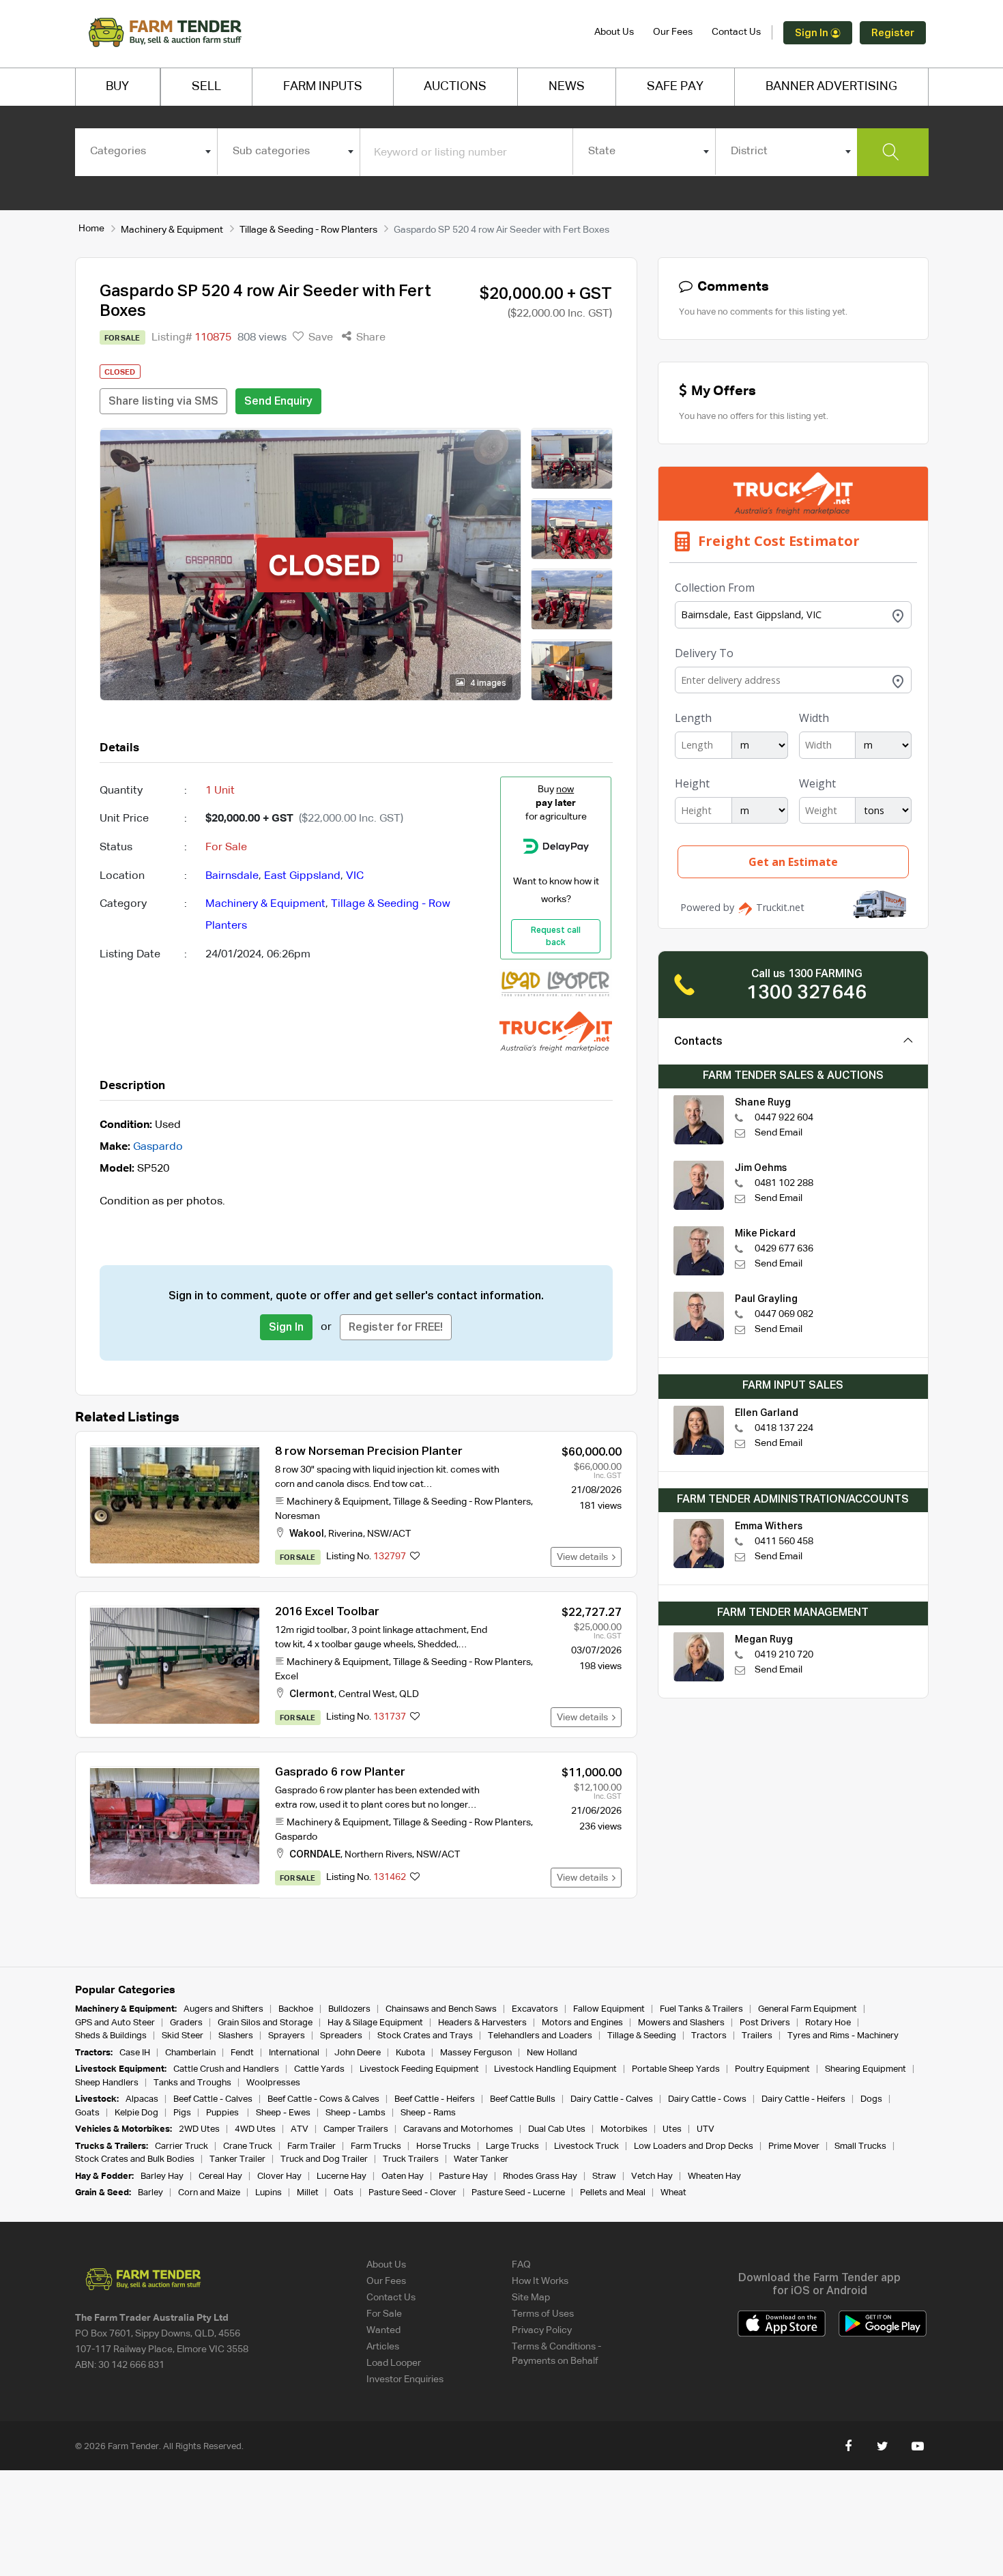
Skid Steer (183, 2036)
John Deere (358, 2053)
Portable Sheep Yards (676, 2069)
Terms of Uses (543, 2314)
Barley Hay (162, 2176)
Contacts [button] (698, 1042)
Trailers (757, 2036)
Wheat (673, 2193)
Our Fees (673, 32)
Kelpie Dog (136, 2113)
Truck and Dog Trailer (324, 2159)
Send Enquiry (278, 402)
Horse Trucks (444, 2146)
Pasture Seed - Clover (412, 2193)
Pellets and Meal (613, 2193)
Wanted (383, 2330)
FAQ (521, 2265)
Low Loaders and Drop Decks (694, 2146)
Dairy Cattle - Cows (707, 2099)
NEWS (567, 87)
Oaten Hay (403, 2176)
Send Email (779, 1133)
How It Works (540, 2281)
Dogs (871, 2099)
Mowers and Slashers (681, 2023)
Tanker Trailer (237, 2159)
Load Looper (394, 2363)
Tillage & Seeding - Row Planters (308, 230)
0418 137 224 (784, 1428)
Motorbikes (624, 2129)
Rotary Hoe (828, 2023)
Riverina (346, 1534)
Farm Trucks (376, 2146)
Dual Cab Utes (557, 2129)
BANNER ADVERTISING (831, 87)
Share (369, 338)
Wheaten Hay (714, 2176)
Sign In (813, 33)
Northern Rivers (378, 1855)
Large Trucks (512, 2146)
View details (584, 1557)
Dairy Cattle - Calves (612, 2099)
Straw (604, 2176)
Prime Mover (794, 2146)
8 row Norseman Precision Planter (369, 1452)
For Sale (384, 2314)
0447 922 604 (784, 1118)
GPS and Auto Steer (115, 2023)
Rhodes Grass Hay (540, 2176)
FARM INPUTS (323, 87)
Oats (344, 2193)
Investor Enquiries (405, 2379)
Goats (87, 2113)
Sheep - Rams (428, 2113)
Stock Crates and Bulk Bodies (135, 2159)
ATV (300, 2129)
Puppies (223, 2113)
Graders (186, 2023)
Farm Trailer (311, 2146)
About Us (614, 32)
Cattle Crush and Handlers (226, 2069)
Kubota (410, 2053)
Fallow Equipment (609, 2009)
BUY (117, 87)
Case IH (135, 2053)
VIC (355, 876)
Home (91, 229)
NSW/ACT (389, 1534)
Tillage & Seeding (642, 2036)
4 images (487, 684)
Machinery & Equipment (172, 230)
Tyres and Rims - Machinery (843, 2036)
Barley (150, 2193)
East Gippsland (302, 876)
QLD (409, 1694)
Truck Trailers (411, 2159)
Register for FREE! (396, 1328)
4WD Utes (255, 2129)
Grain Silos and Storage (265, 2023)
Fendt (242, 2053)
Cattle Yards (319, 2069)
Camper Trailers (356, 2129)
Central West (367, 1694)
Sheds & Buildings (111, 2036)
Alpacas (142, 2099)
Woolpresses (273, 2083)
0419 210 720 (784, 1655)
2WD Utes (199, 2129)
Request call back (556, 937)
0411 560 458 (784, 1542)
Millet (308, 2193)
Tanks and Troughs (192, 2083)
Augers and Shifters (223, 2009)
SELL (206, 87)
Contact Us (736, 32)
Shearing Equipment (866, 2069)
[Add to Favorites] (415, 1557)
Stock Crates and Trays (425, 2036)
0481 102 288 (784, 1183)
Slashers (236, 2036)
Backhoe (296, 2009)
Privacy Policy (542, 2330)
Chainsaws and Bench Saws (441, 2009)
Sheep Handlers (107, 2083)
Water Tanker (481, 2159)
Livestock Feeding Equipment (419, 2069)
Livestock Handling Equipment (555, 2069)
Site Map (531, 2298)
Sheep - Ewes (283, 2113)
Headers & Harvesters (482, 2023)
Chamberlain (190, 2053)
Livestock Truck (586, 2146)
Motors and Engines (582, 2023)
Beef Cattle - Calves (213, 2099)
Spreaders (341, 2036)
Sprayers (287, 2036)
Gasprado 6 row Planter (340, 1772)
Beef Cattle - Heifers (435, 2099)
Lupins (268, 2193)
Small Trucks (860, 2146)
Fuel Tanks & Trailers (701, 2009)
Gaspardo (158, 1147)
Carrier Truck (181, 2146)
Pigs (182, 2113)
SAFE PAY (675, 87)
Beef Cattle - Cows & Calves (323, 2099)
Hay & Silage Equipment (375, 2023)
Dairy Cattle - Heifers (803, 2099)
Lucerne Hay (341, 2176)
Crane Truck (248, 2146)
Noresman (297, 1516)
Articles (383, 2347)
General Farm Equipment (808, 2009)
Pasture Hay (463, 2176)
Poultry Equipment (772, 2069)
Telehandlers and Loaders (540, 2036)
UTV (706, 2129)
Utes (672, 2129)
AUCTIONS (455, 87)
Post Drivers (765, 2023)
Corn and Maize (209, 2193)
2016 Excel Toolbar (327, 1612)
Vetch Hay (652, 2176)
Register (893, 33)
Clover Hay (279, 2176)
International (294, 2053)
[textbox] (146, 151)
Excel (287, 1677)
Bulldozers (349, 2009)
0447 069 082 (784, 1314)
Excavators (535, 2009)
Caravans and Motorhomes (458, 2129)
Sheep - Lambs (355, 2113)
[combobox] (146, 151)
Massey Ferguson (476, 2053)
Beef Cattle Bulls (523, 2099)
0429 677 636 (784, 1249)
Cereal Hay (220, 2176)
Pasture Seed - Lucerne (518, 2193)
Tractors (709, 2036)
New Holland (552, 2053)
